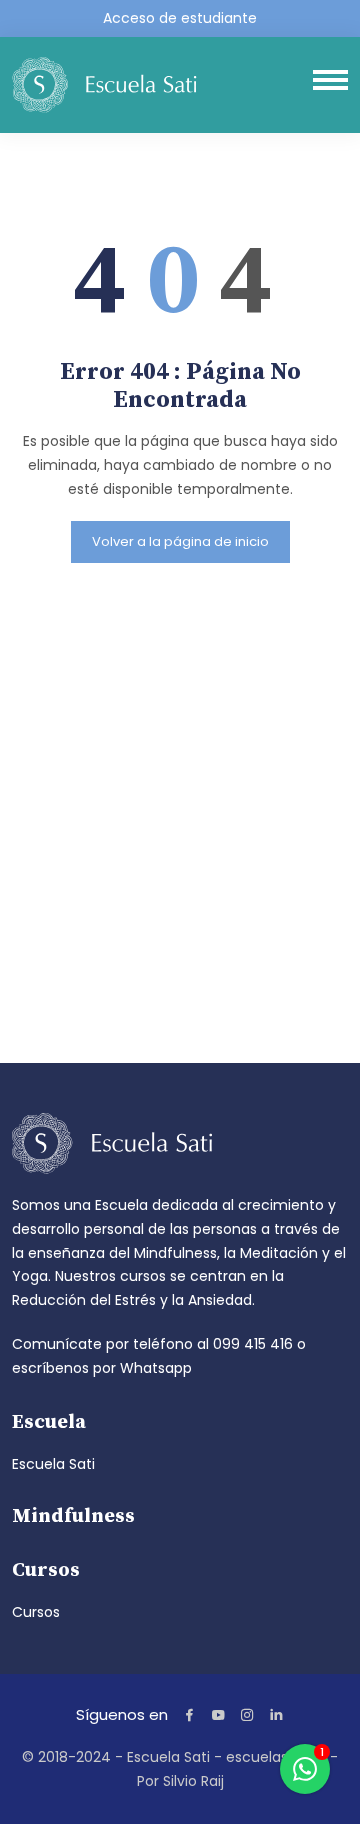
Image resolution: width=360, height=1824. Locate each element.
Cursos (36, 1612)
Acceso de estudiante (180, 18)
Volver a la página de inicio (180, 541)
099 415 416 (253, 1344)
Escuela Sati (53, 1464)
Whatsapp (156, 1368)
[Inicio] (104, 83)
